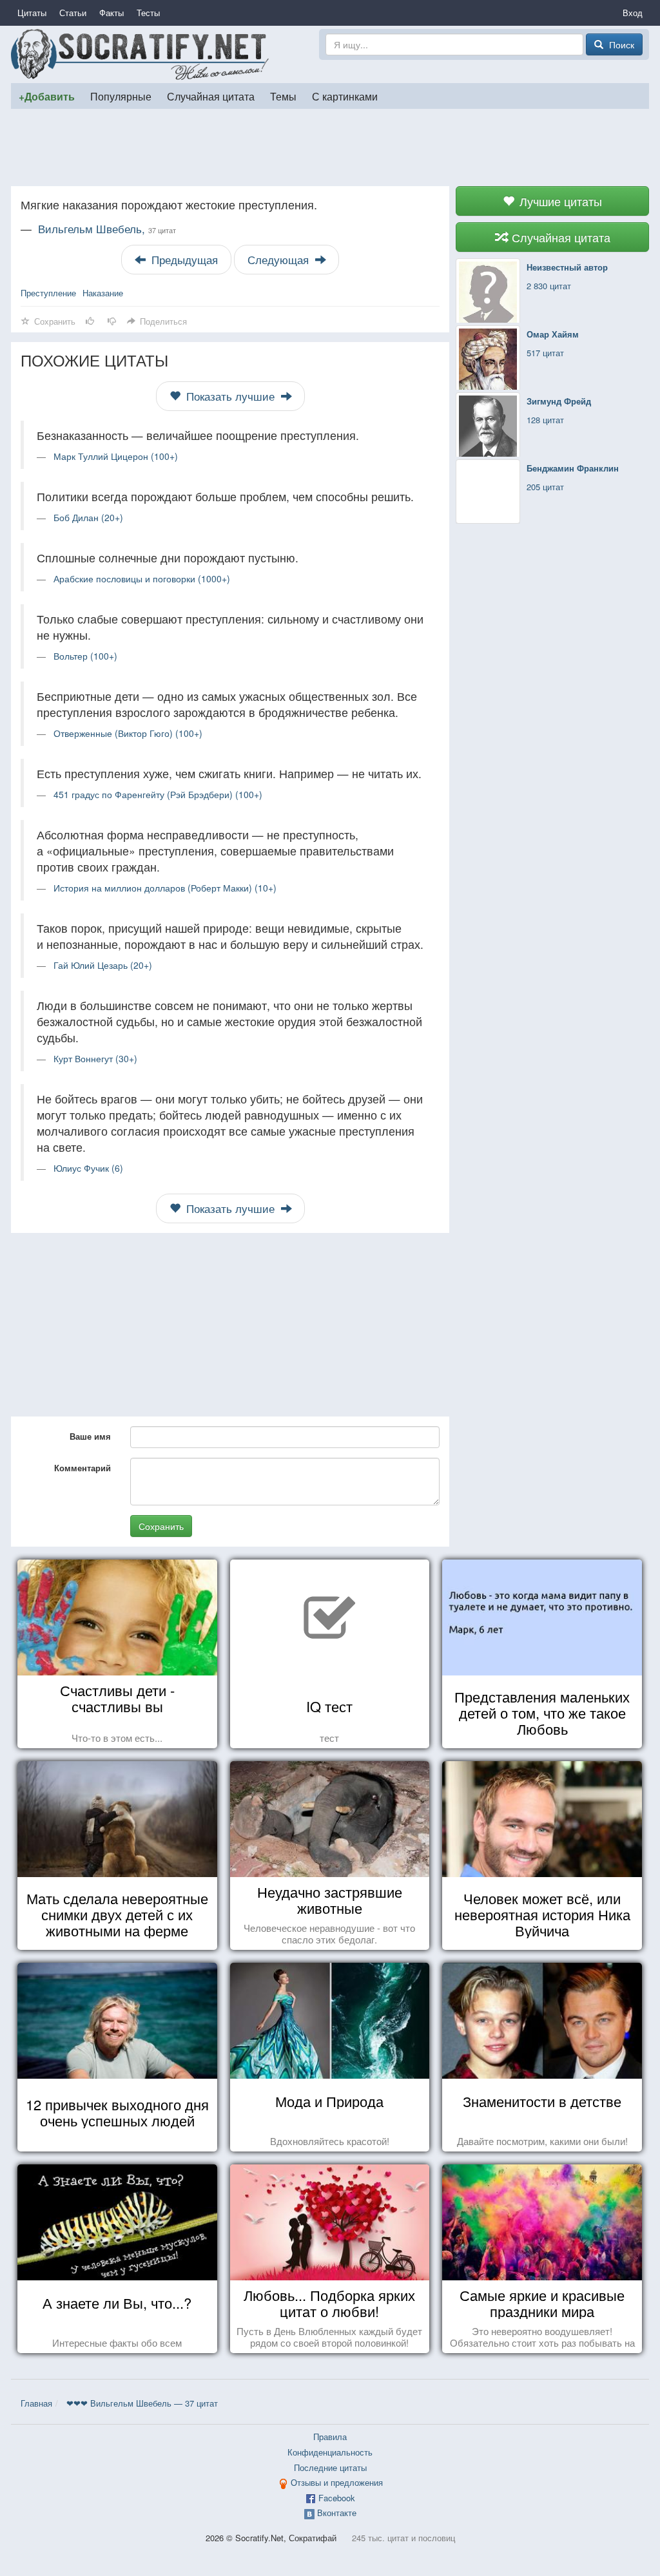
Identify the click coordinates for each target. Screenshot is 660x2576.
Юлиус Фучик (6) (88, 1168)
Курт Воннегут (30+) (95, 1058)
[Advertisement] (330, 148)
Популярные (121, 96)
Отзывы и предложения (337, 2482)
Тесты (148, 13)
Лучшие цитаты (559, 201)
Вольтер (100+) (85, 656)
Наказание (103, 293)
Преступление (48, 293)
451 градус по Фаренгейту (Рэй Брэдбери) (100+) (158, 794)
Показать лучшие (230, 396)
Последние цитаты (330, 2467)
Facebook (337, 2498)
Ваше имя (90, 1436)
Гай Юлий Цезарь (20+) (103, 965)
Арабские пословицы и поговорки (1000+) (142, 578)
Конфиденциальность (330, 2452)
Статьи (73, 13)
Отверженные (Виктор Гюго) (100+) (128, 733)
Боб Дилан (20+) (88, 517)
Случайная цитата (211, 96)
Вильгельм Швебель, (107, 229)
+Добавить (47, 96)
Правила (330, 2437)
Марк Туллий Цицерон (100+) (116, 456)
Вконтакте (337, 2513)
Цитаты (32, 13)
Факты (112, 13)
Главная (36, 2403)
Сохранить (161, 1526)
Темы (283, 96)
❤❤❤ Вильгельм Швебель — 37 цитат (142, 2403)
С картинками (345, 96)
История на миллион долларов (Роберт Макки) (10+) (165, 888)
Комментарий (82, 1468)
